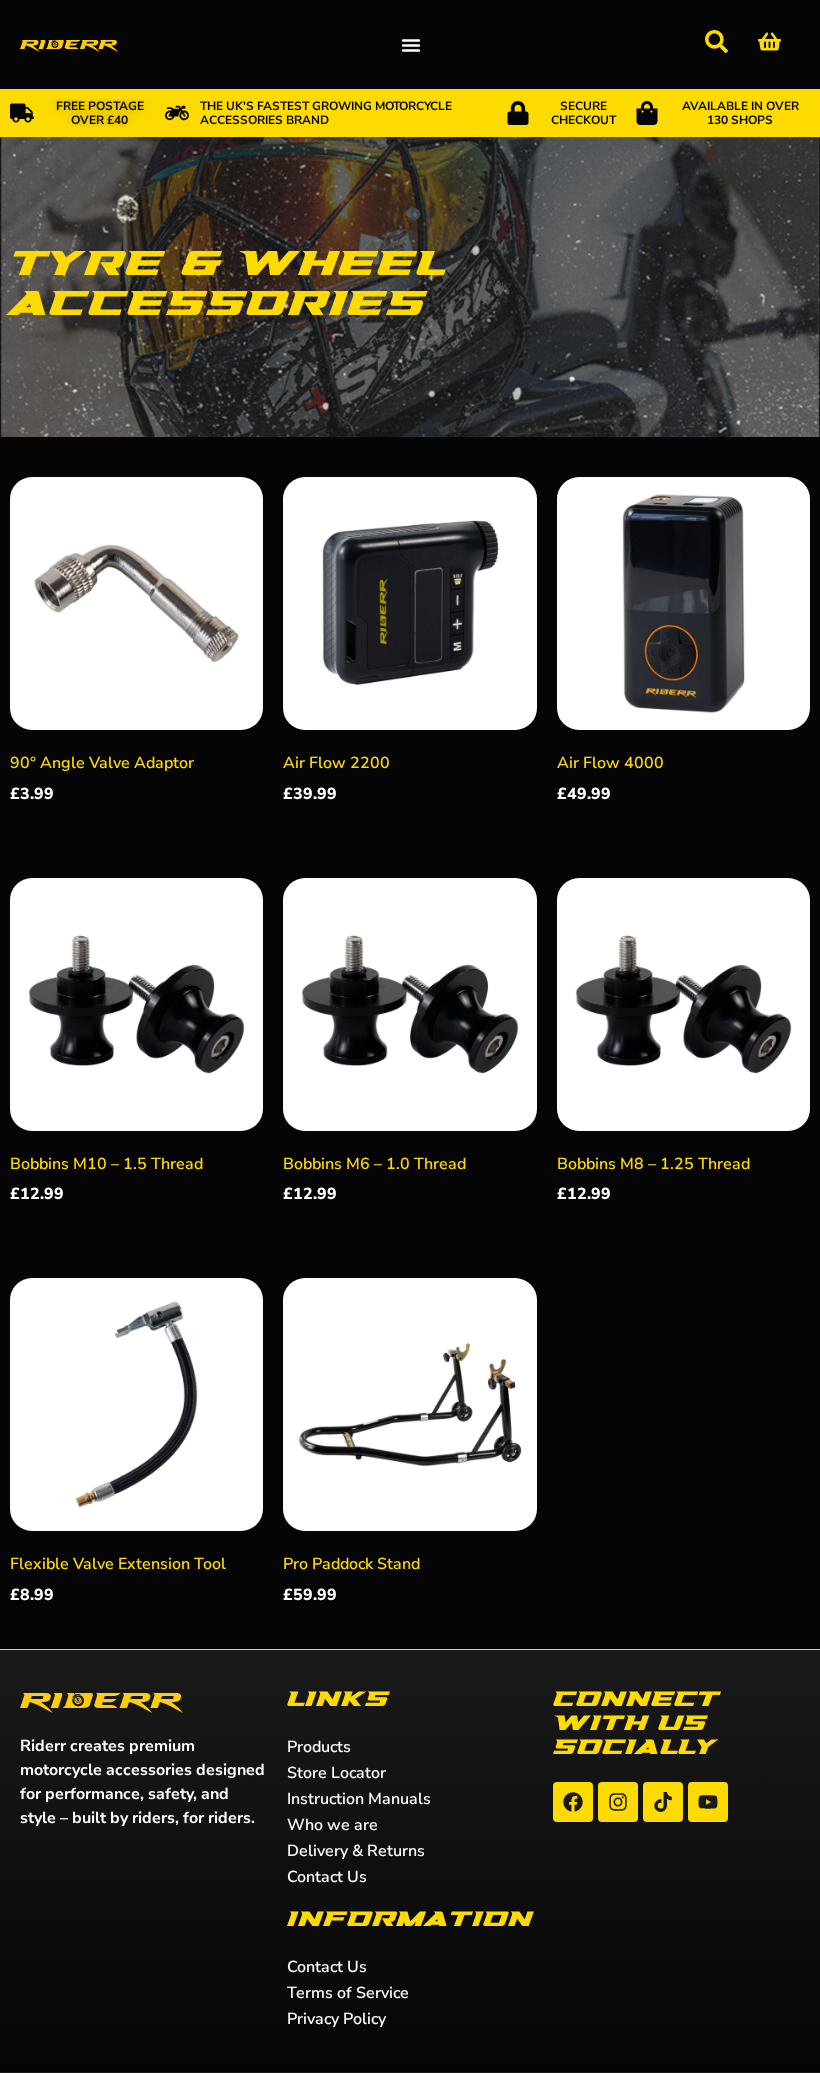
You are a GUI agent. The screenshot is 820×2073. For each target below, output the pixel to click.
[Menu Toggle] (411, 45)
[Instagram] (618, 1802)
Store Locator (336, 1773)
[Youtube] (708, 1802)
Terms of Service (348, 1993)
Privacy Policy (336, 2019)
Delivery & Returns (356, 1851)
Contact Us (327, 1877)
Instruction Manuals (359, 1799)
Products (319, 1747)
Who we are (332, 1825)
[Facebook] (573, 1802)
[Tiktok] (663, 1802)
